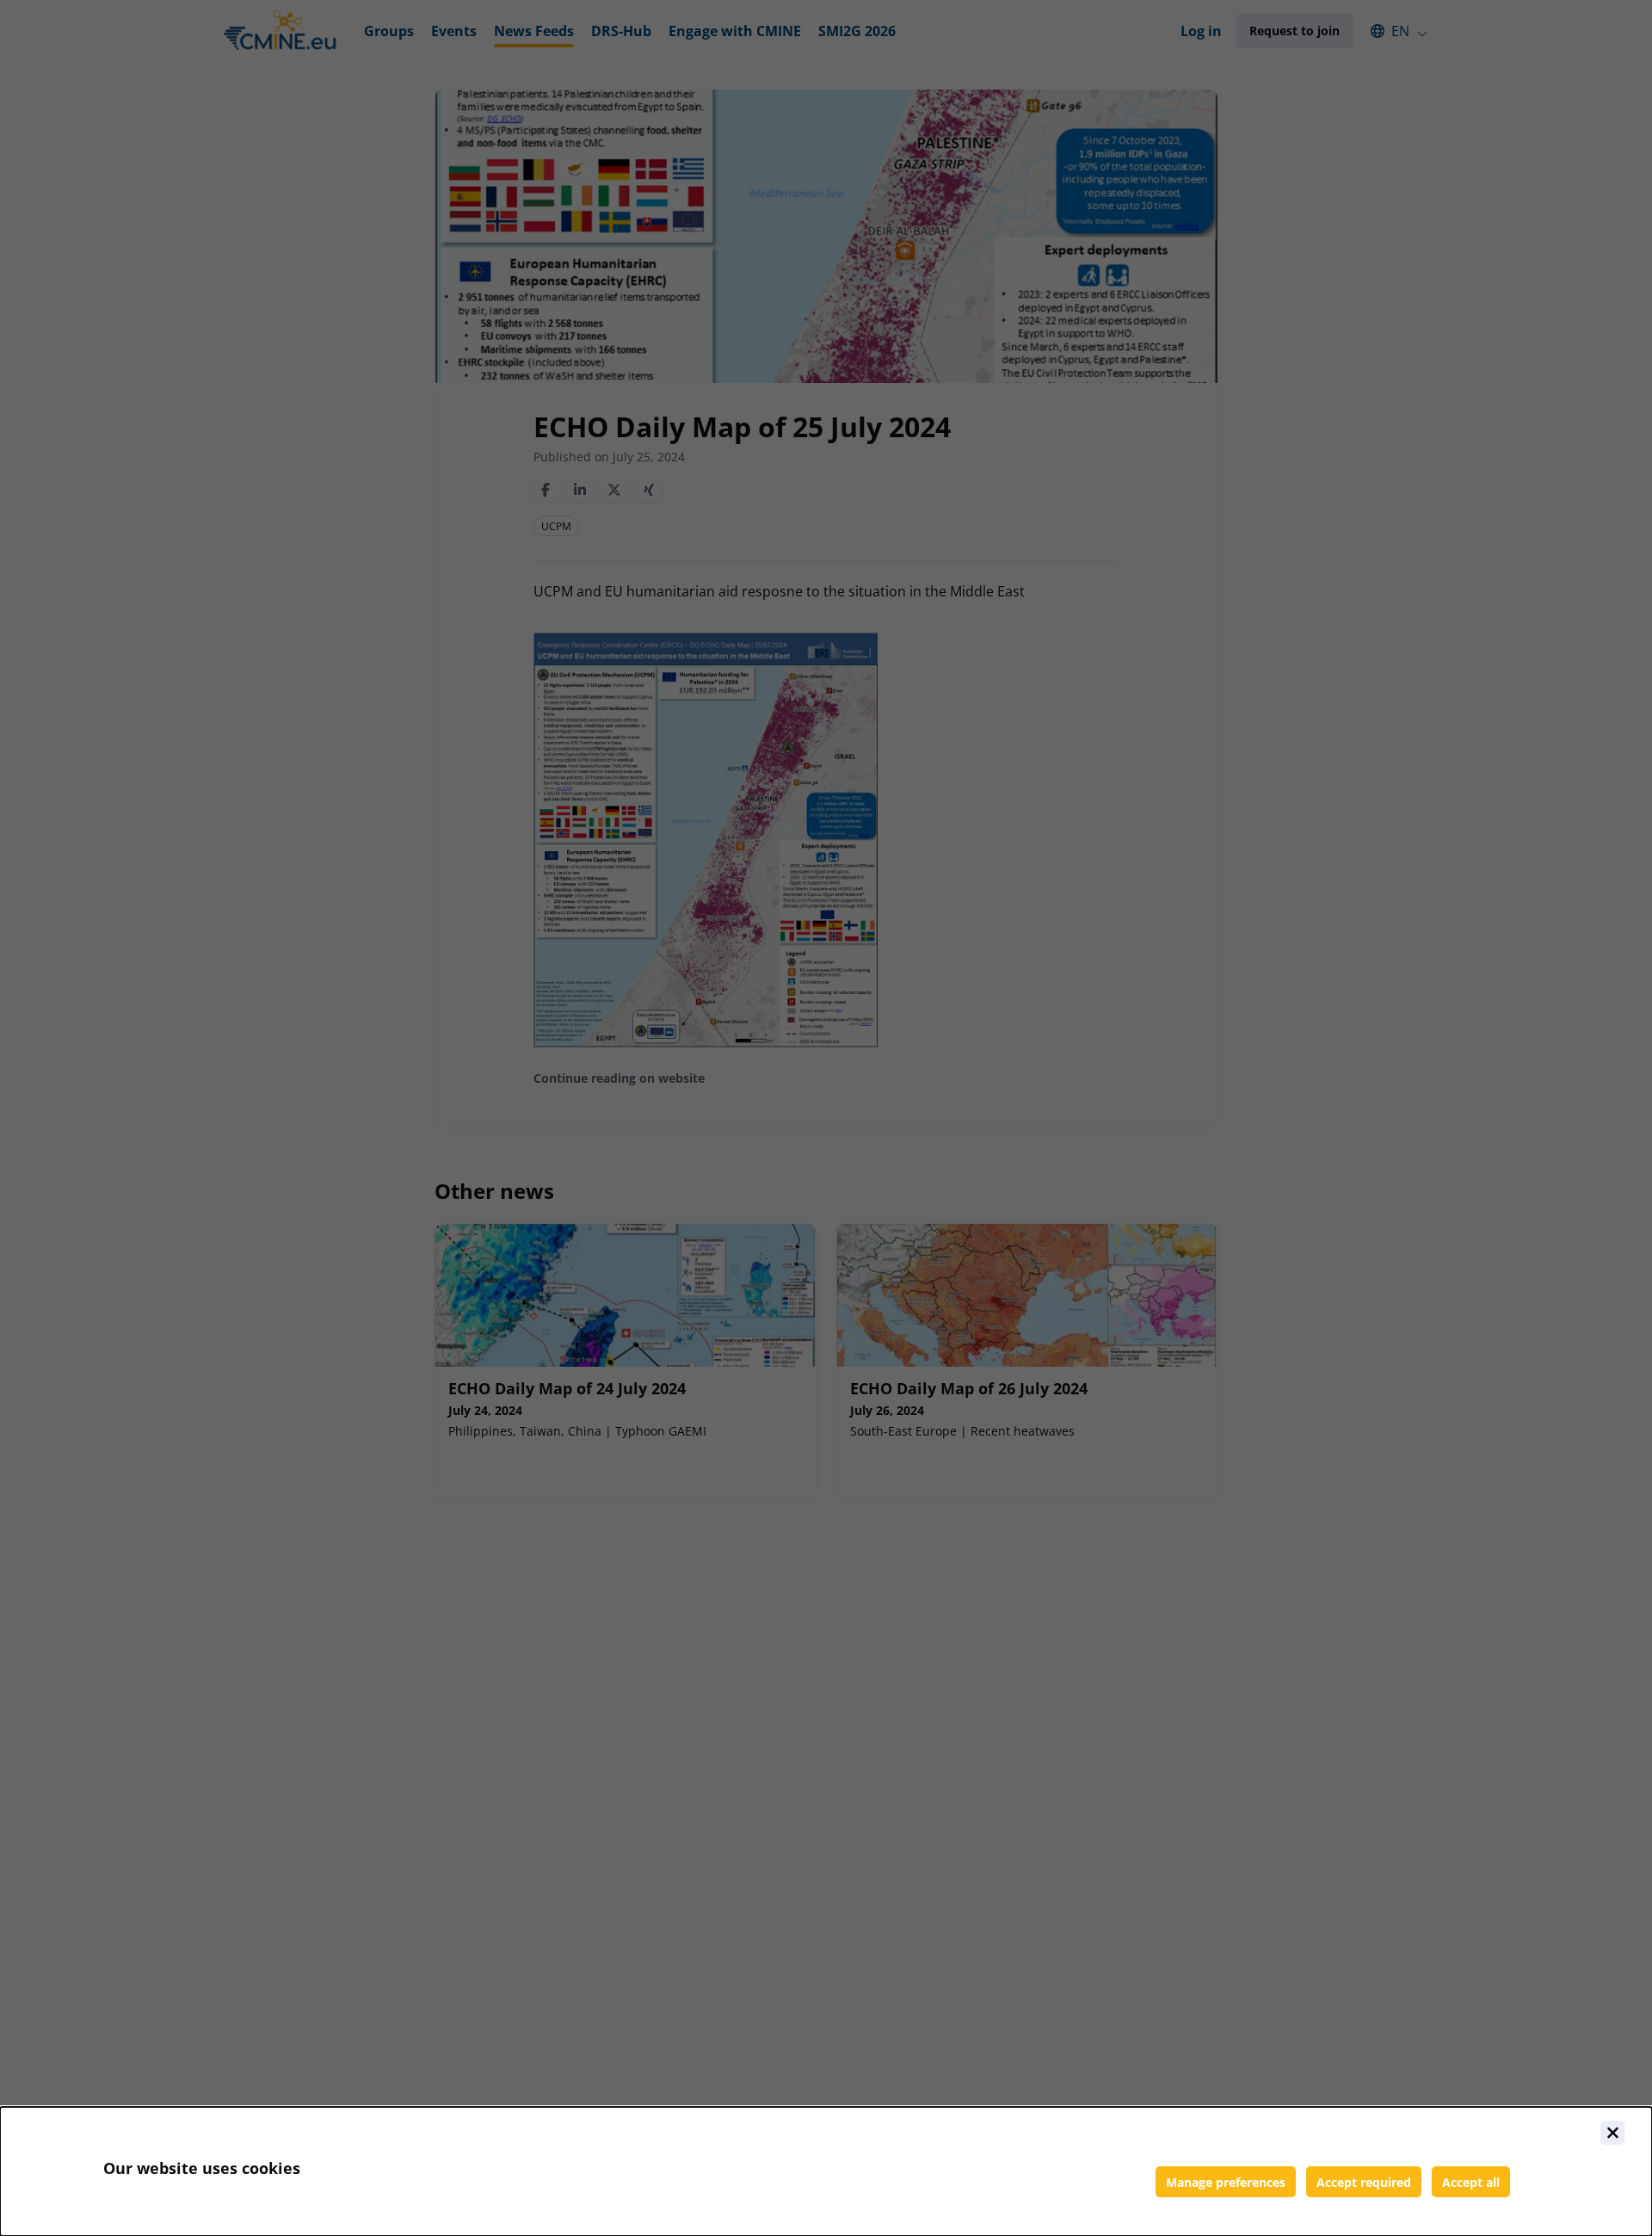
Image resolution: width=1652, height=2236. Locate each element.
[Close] (1612, 2133)
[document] (826, 2171)
